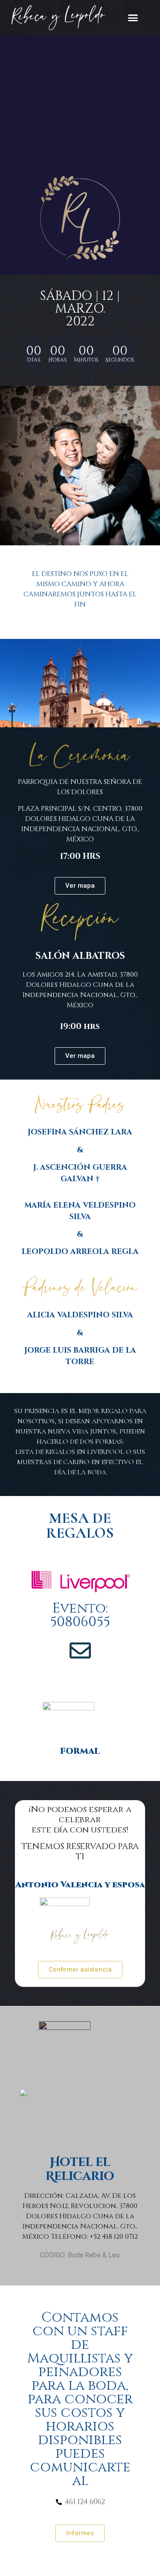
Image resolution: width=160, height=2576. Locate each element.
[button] (133, 17)
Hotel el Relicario (80, 2170)
